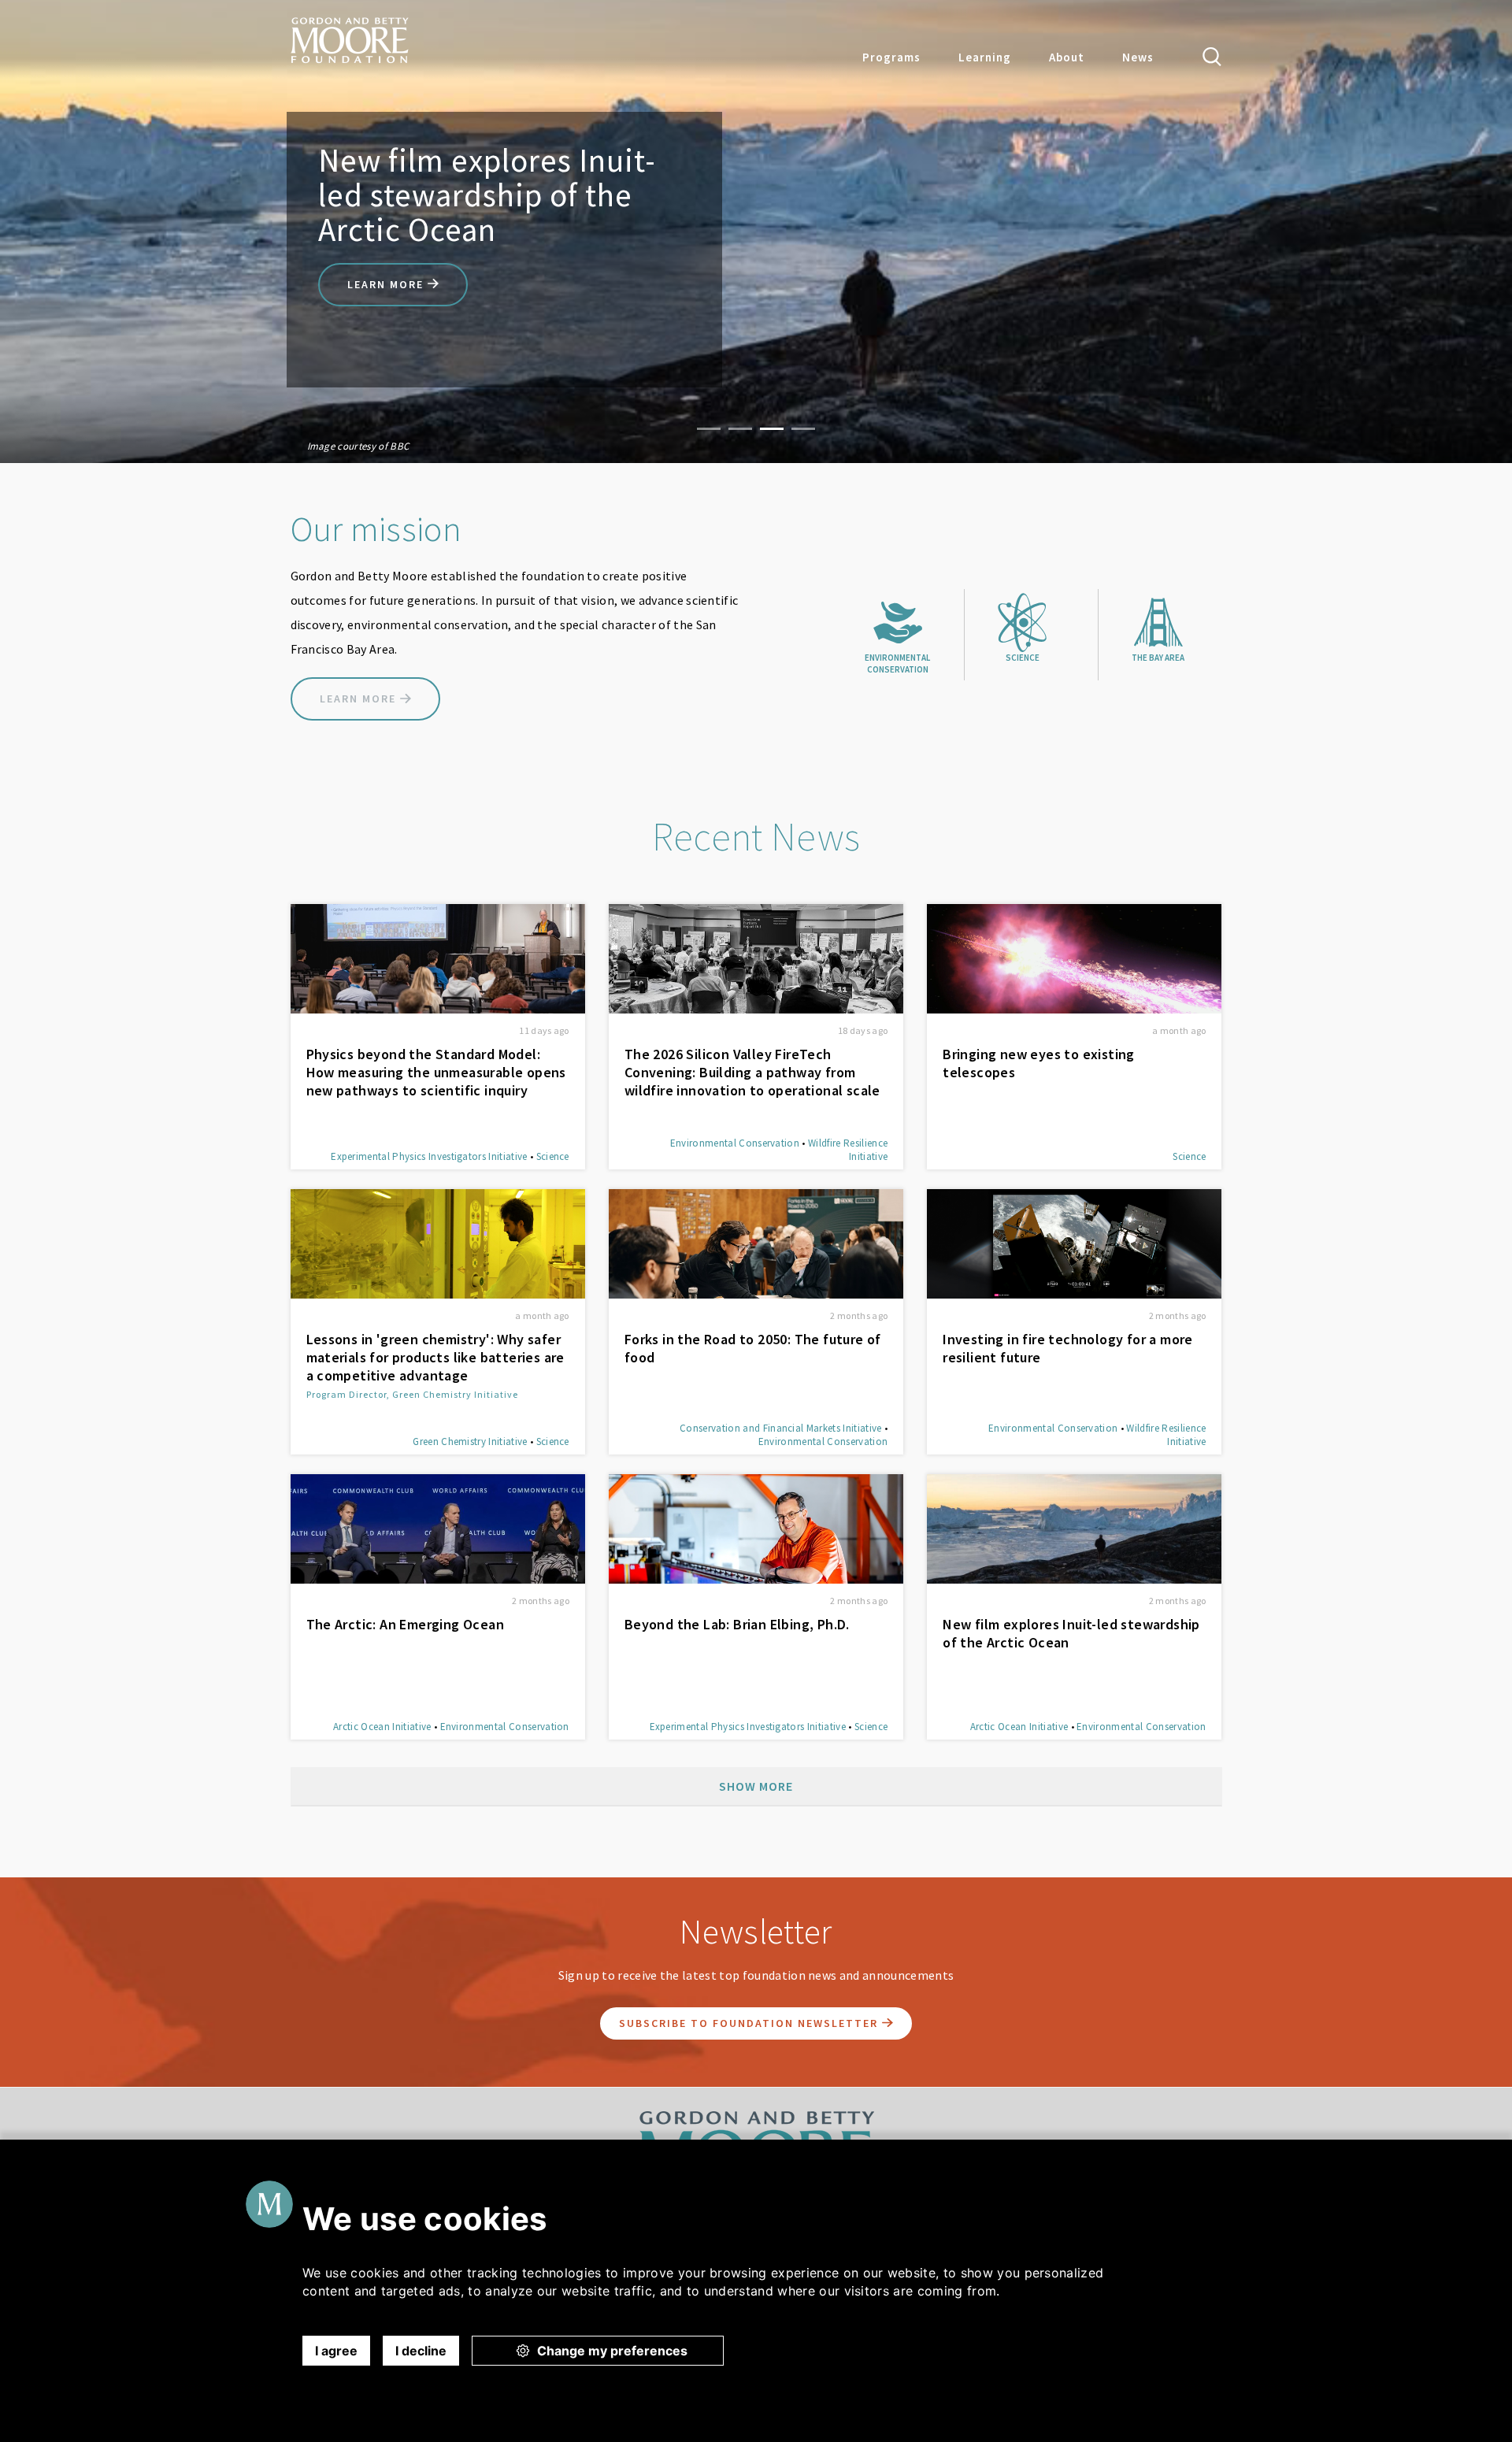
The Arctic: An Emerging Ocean (406, 1624)
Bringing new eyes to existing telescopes (1039, 1063)
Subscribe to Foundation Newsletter (750, 2023)
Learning (985, 57)
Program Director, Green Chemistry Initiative (412, 1394)
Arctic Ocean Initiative (382, 1727)
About (1067, 57)
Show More (756, 1786)
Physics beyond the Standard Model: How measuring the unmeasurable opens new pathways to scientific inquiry (436, 1072)
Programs (891, 57)
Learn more (387, 284)
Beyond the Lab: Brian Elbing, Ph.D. (737, 1624)
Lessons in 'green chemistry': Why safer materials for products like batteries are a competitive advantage (435, 1357)
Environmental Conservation (735, 1143)
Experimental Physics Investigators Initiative (429, 1156)
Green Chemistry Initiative (470, 1441)
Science (553, 1156)
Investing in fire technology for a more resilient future (1068, 1348)
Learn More (360, 699)
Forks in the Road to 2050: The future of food (753, 1348)
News (1138, 57)
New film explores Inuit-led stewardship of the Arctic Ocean (1071, 1633)
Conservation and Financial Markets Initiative (780, 1428)
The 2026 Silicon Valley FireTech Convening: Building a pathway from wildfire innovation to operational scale (752, 1072)
